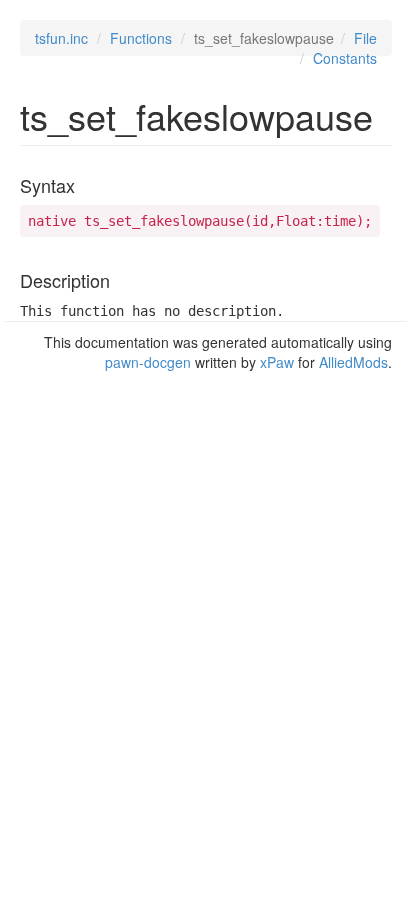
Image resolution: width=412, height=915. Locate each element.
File (365, 38)
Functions (141, 38)
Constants (345, 58)
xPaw (277, 362)
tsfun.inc (61, 38)
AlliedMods (353, 362)
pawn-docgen (148, 362)
